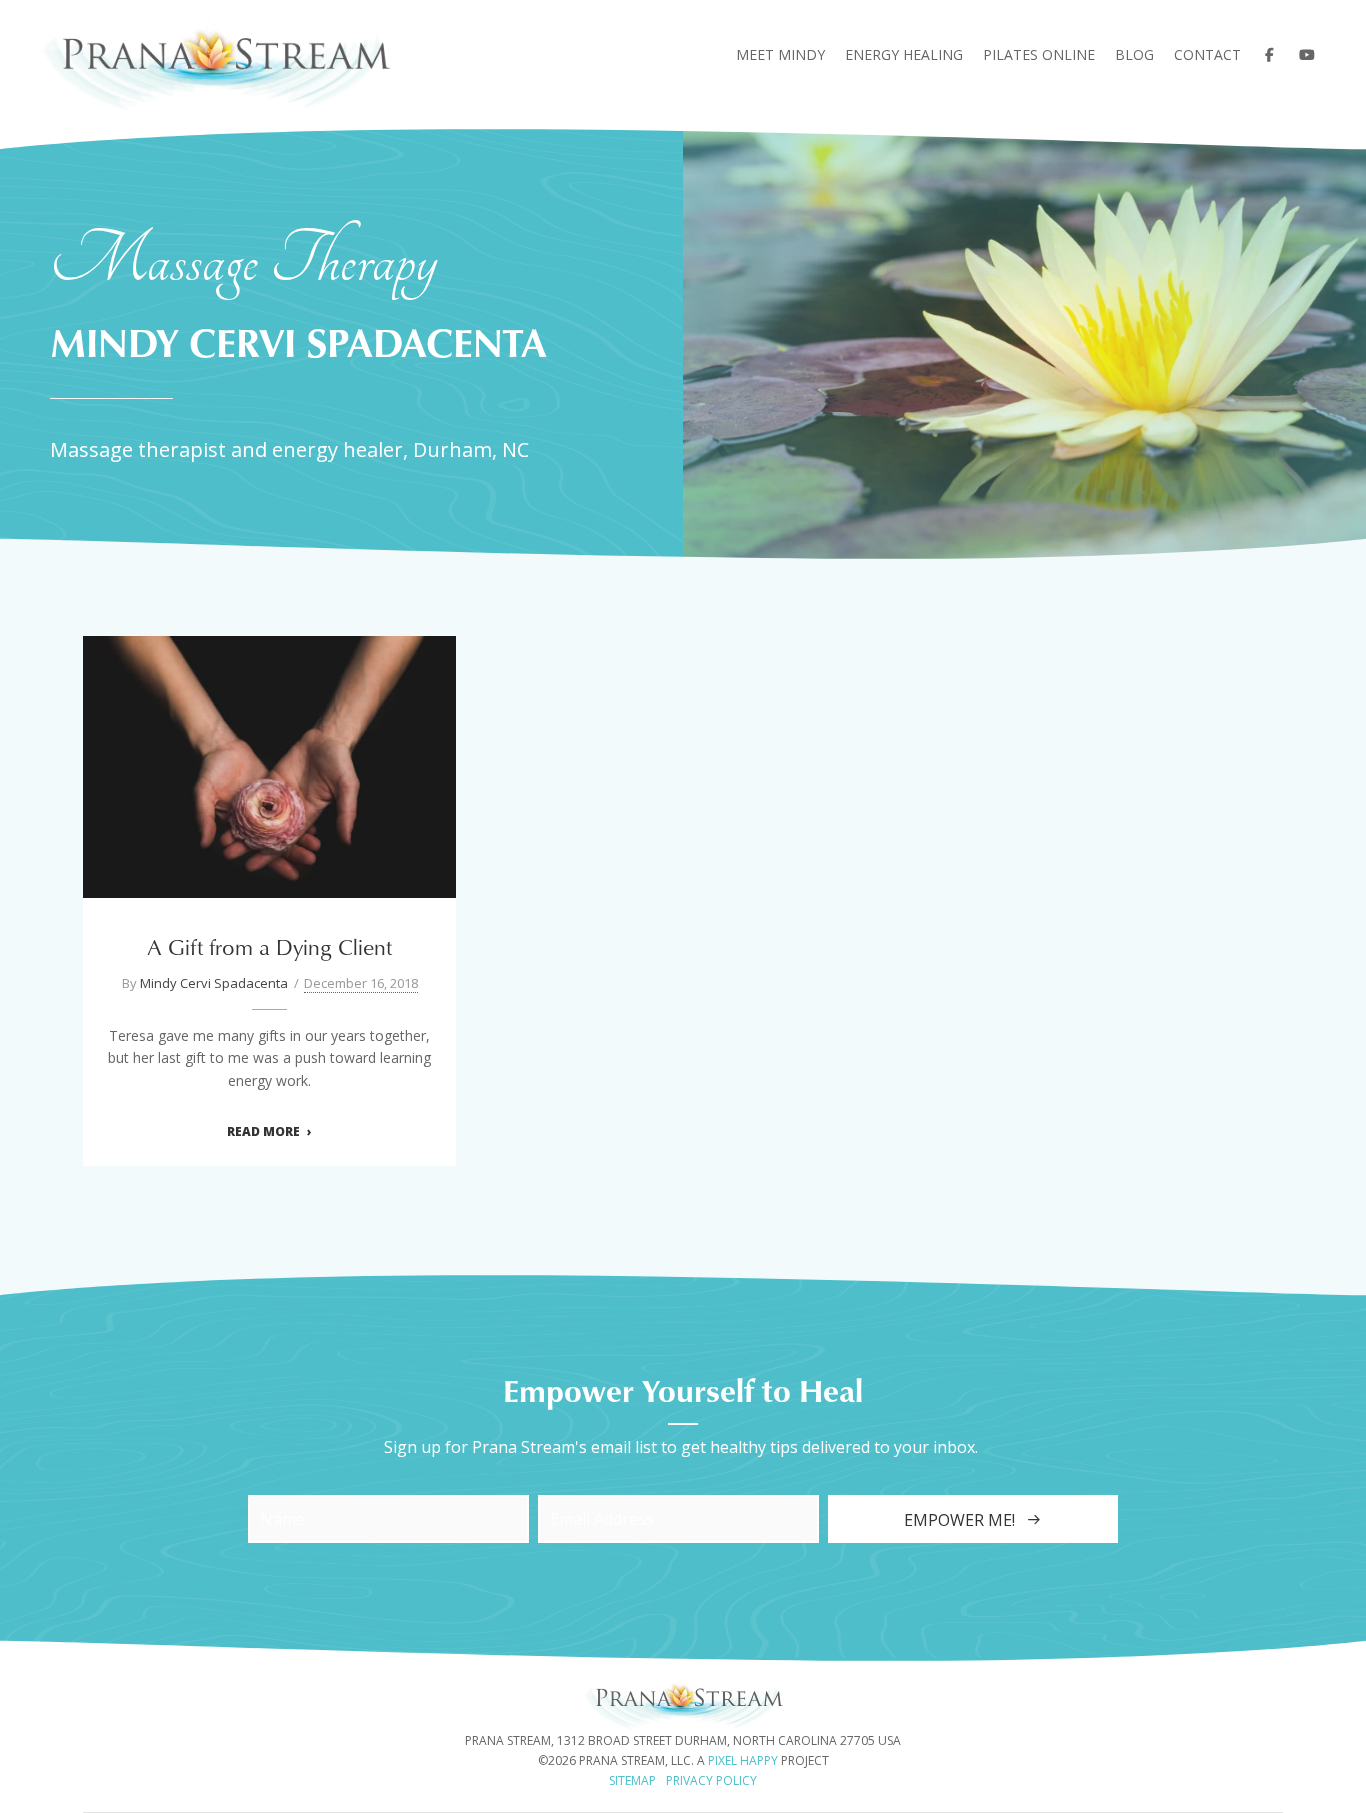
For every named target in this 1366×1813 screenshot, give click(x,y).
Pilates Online (1039, 54)
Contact (1207, 54)
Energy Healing (904, 54)
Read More (263, 1132)
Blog (1134, 54)
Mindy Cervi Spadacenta (214, 983)
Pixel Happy (743, 1760)
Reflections (389, 791)
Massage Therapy (283, 791)
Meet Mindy (780, 54)
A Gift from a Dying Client (270, 754)
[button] (973, 1519)
